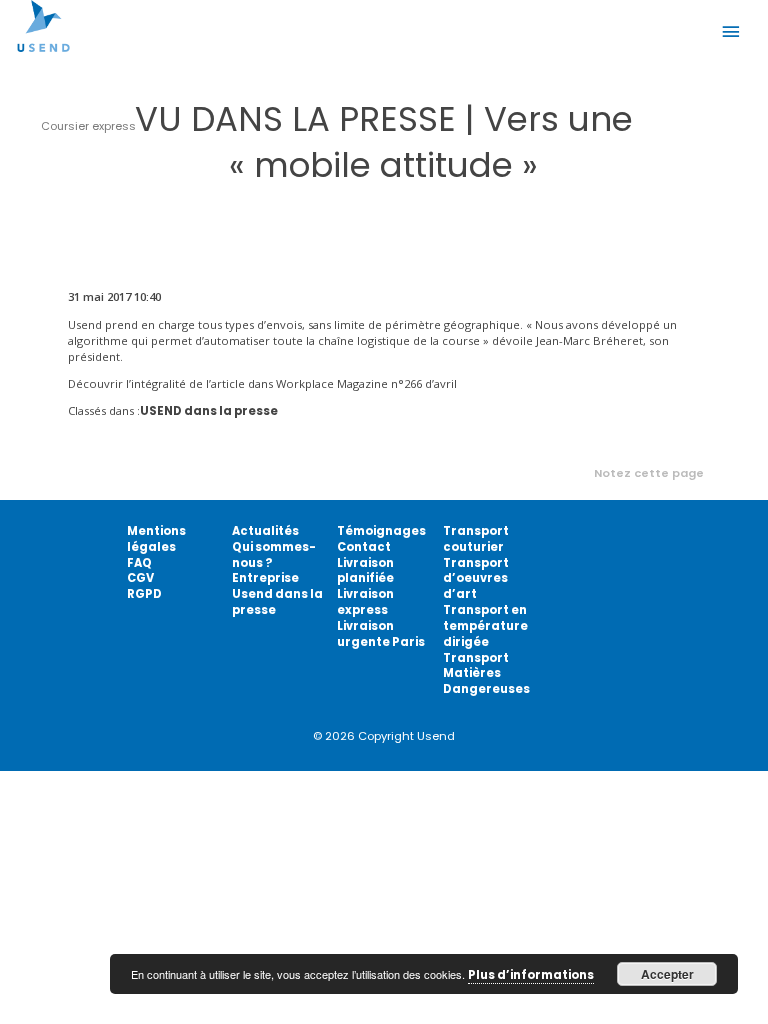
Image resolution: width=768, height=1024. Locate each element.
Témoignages (381, 531)
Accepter (667, 974)
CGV (140, 578)
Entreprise (265, 578)
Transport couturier (476, 539)
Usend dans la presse (277, 602)
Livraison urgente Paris (381, 634)
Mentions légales (156, 539)
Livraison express (365, 602)
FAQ (139, 563)
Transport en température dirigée (485, 626)
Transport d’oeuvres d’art (476, 579)
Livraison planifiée (365, 571)
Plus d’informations (531, 975)
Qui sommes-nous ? (274, 555)
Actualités (265, 531)
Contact (364, 547)
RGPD (144, 594)
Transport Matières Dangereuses (486, 674)
